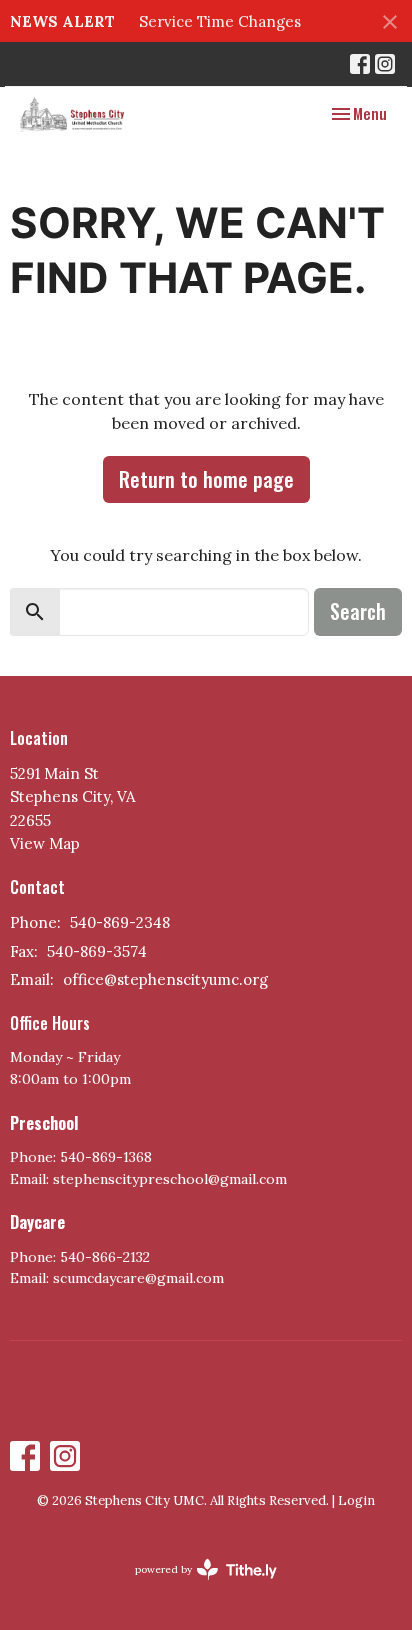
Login (356, 1500)
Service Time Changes (220, 21)
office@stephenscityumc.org (165, 979)
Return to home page (206, 479)
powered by (196, 1586)
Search (358, 611)
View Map (45, 843)
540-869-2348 (120, 922)
